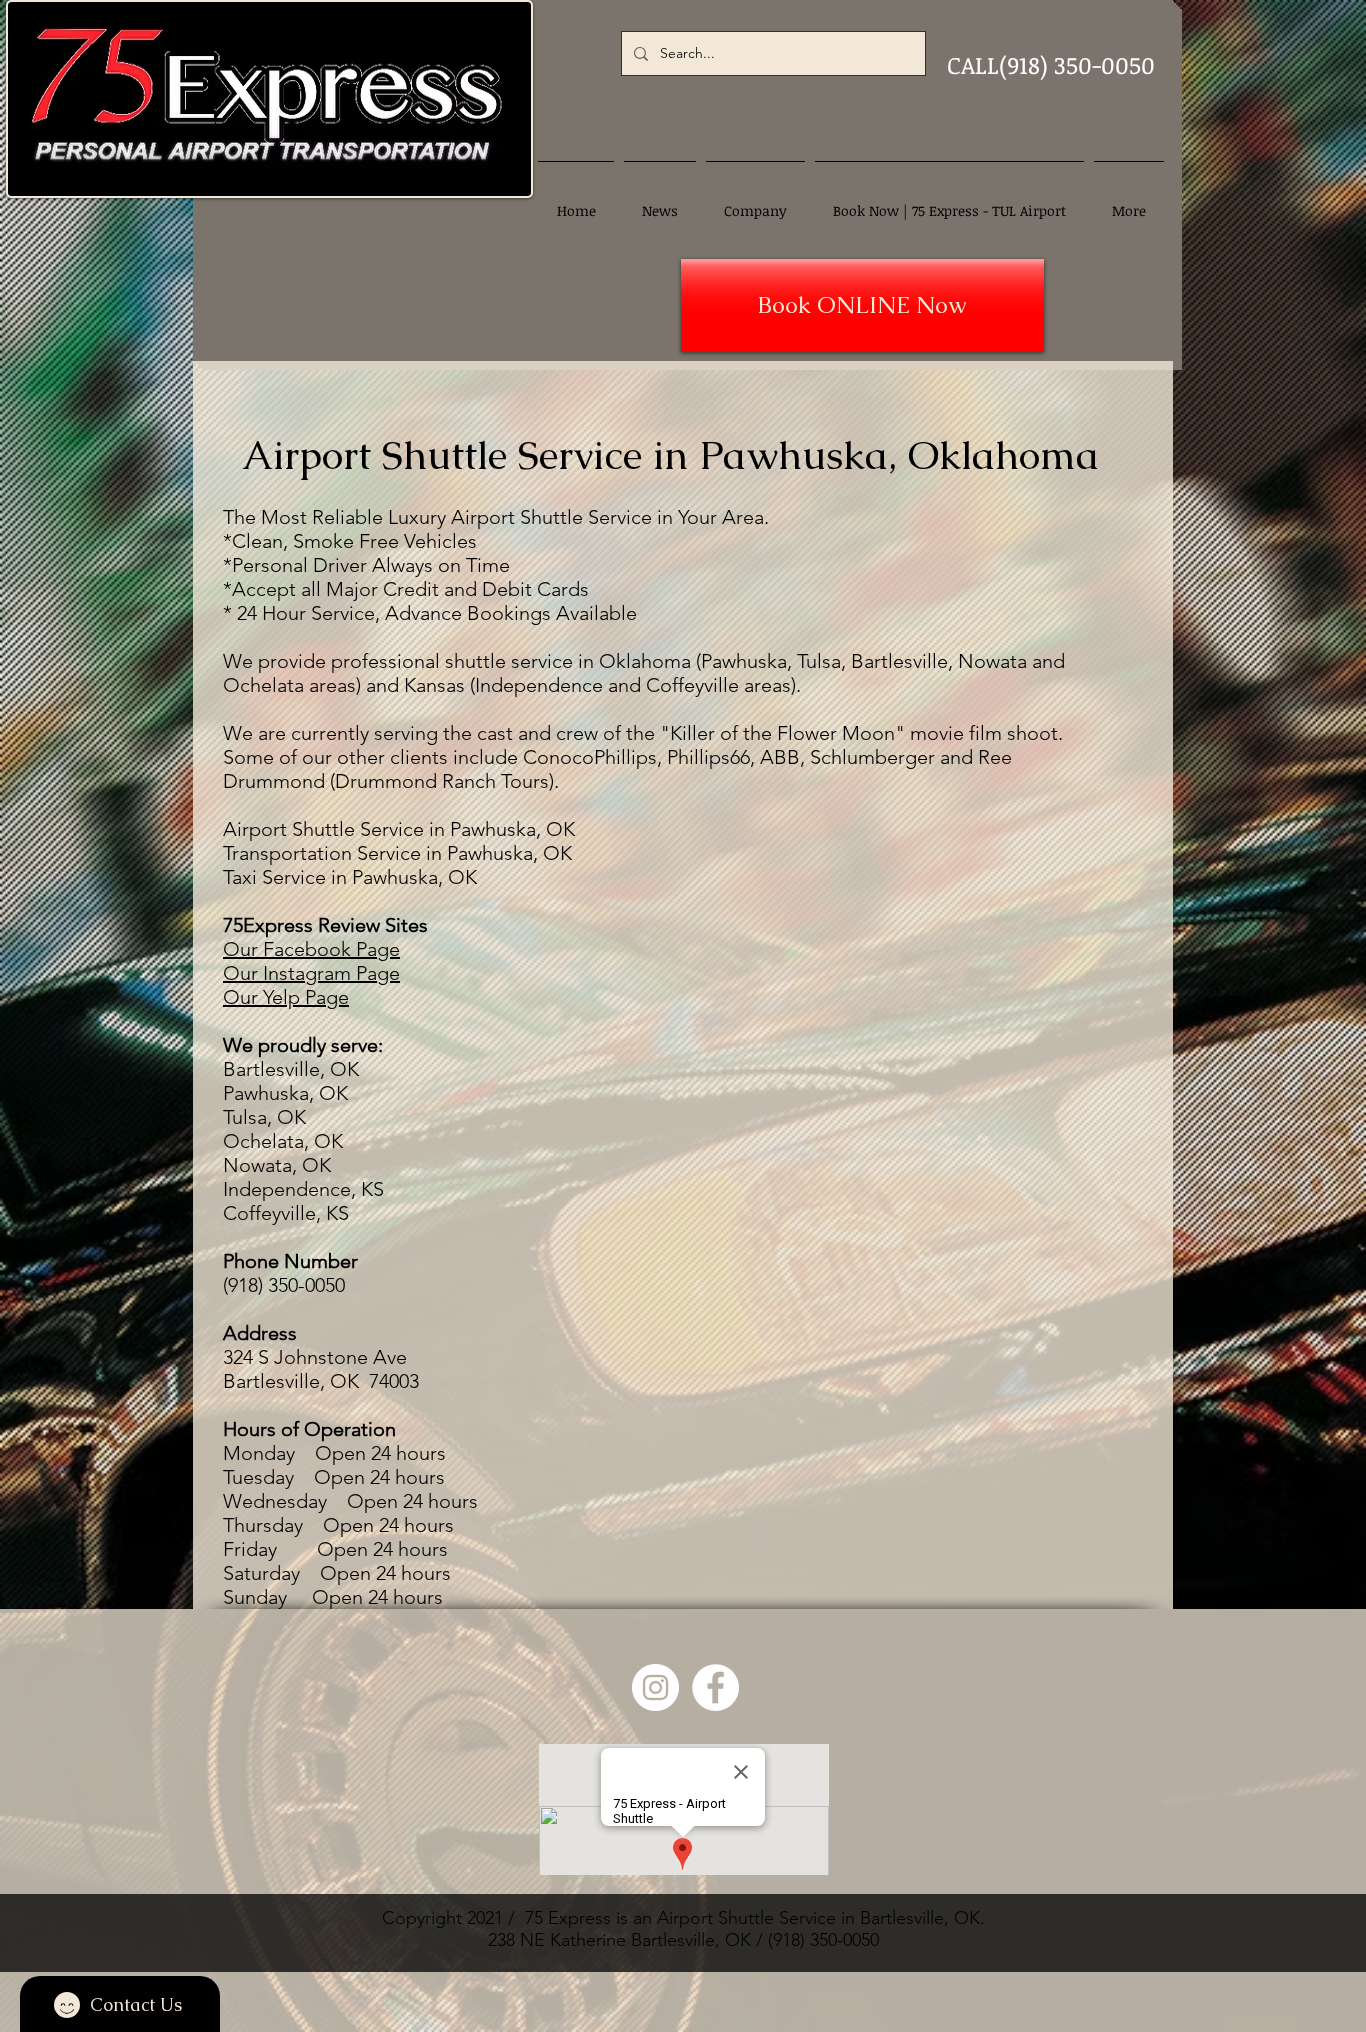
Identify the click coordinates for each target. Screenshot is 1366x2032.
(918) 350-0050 (823, 1940)
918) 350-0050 (286, 1285)
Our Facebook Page (311, 949)
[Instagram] (655, 1687)
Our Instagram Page (311, 973)
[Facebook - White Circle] (715, 1687)
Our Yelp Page (286, 997)
